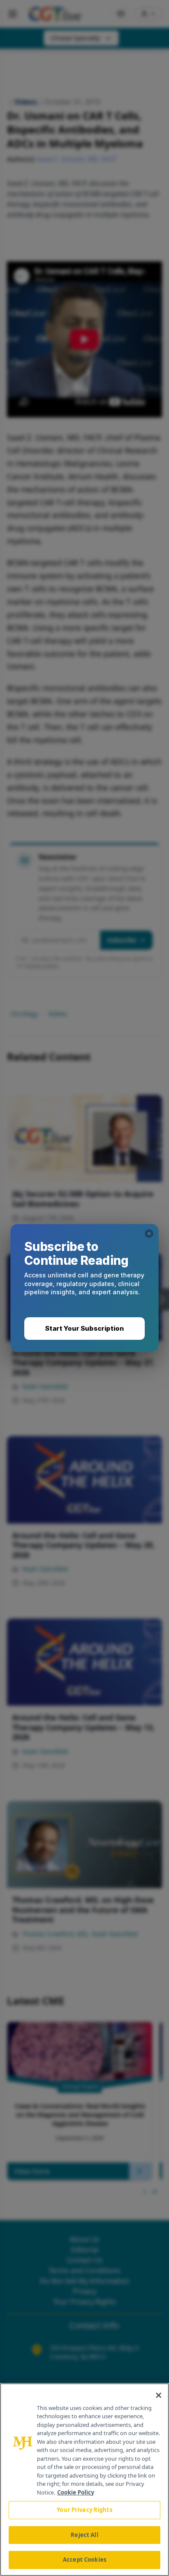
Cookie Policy (76, 2492)
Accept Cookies (84, 2560)
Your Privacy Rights (84, 2510)
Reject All (84, 2535)
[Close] (159, 2395)
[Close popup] (149, 1234)
